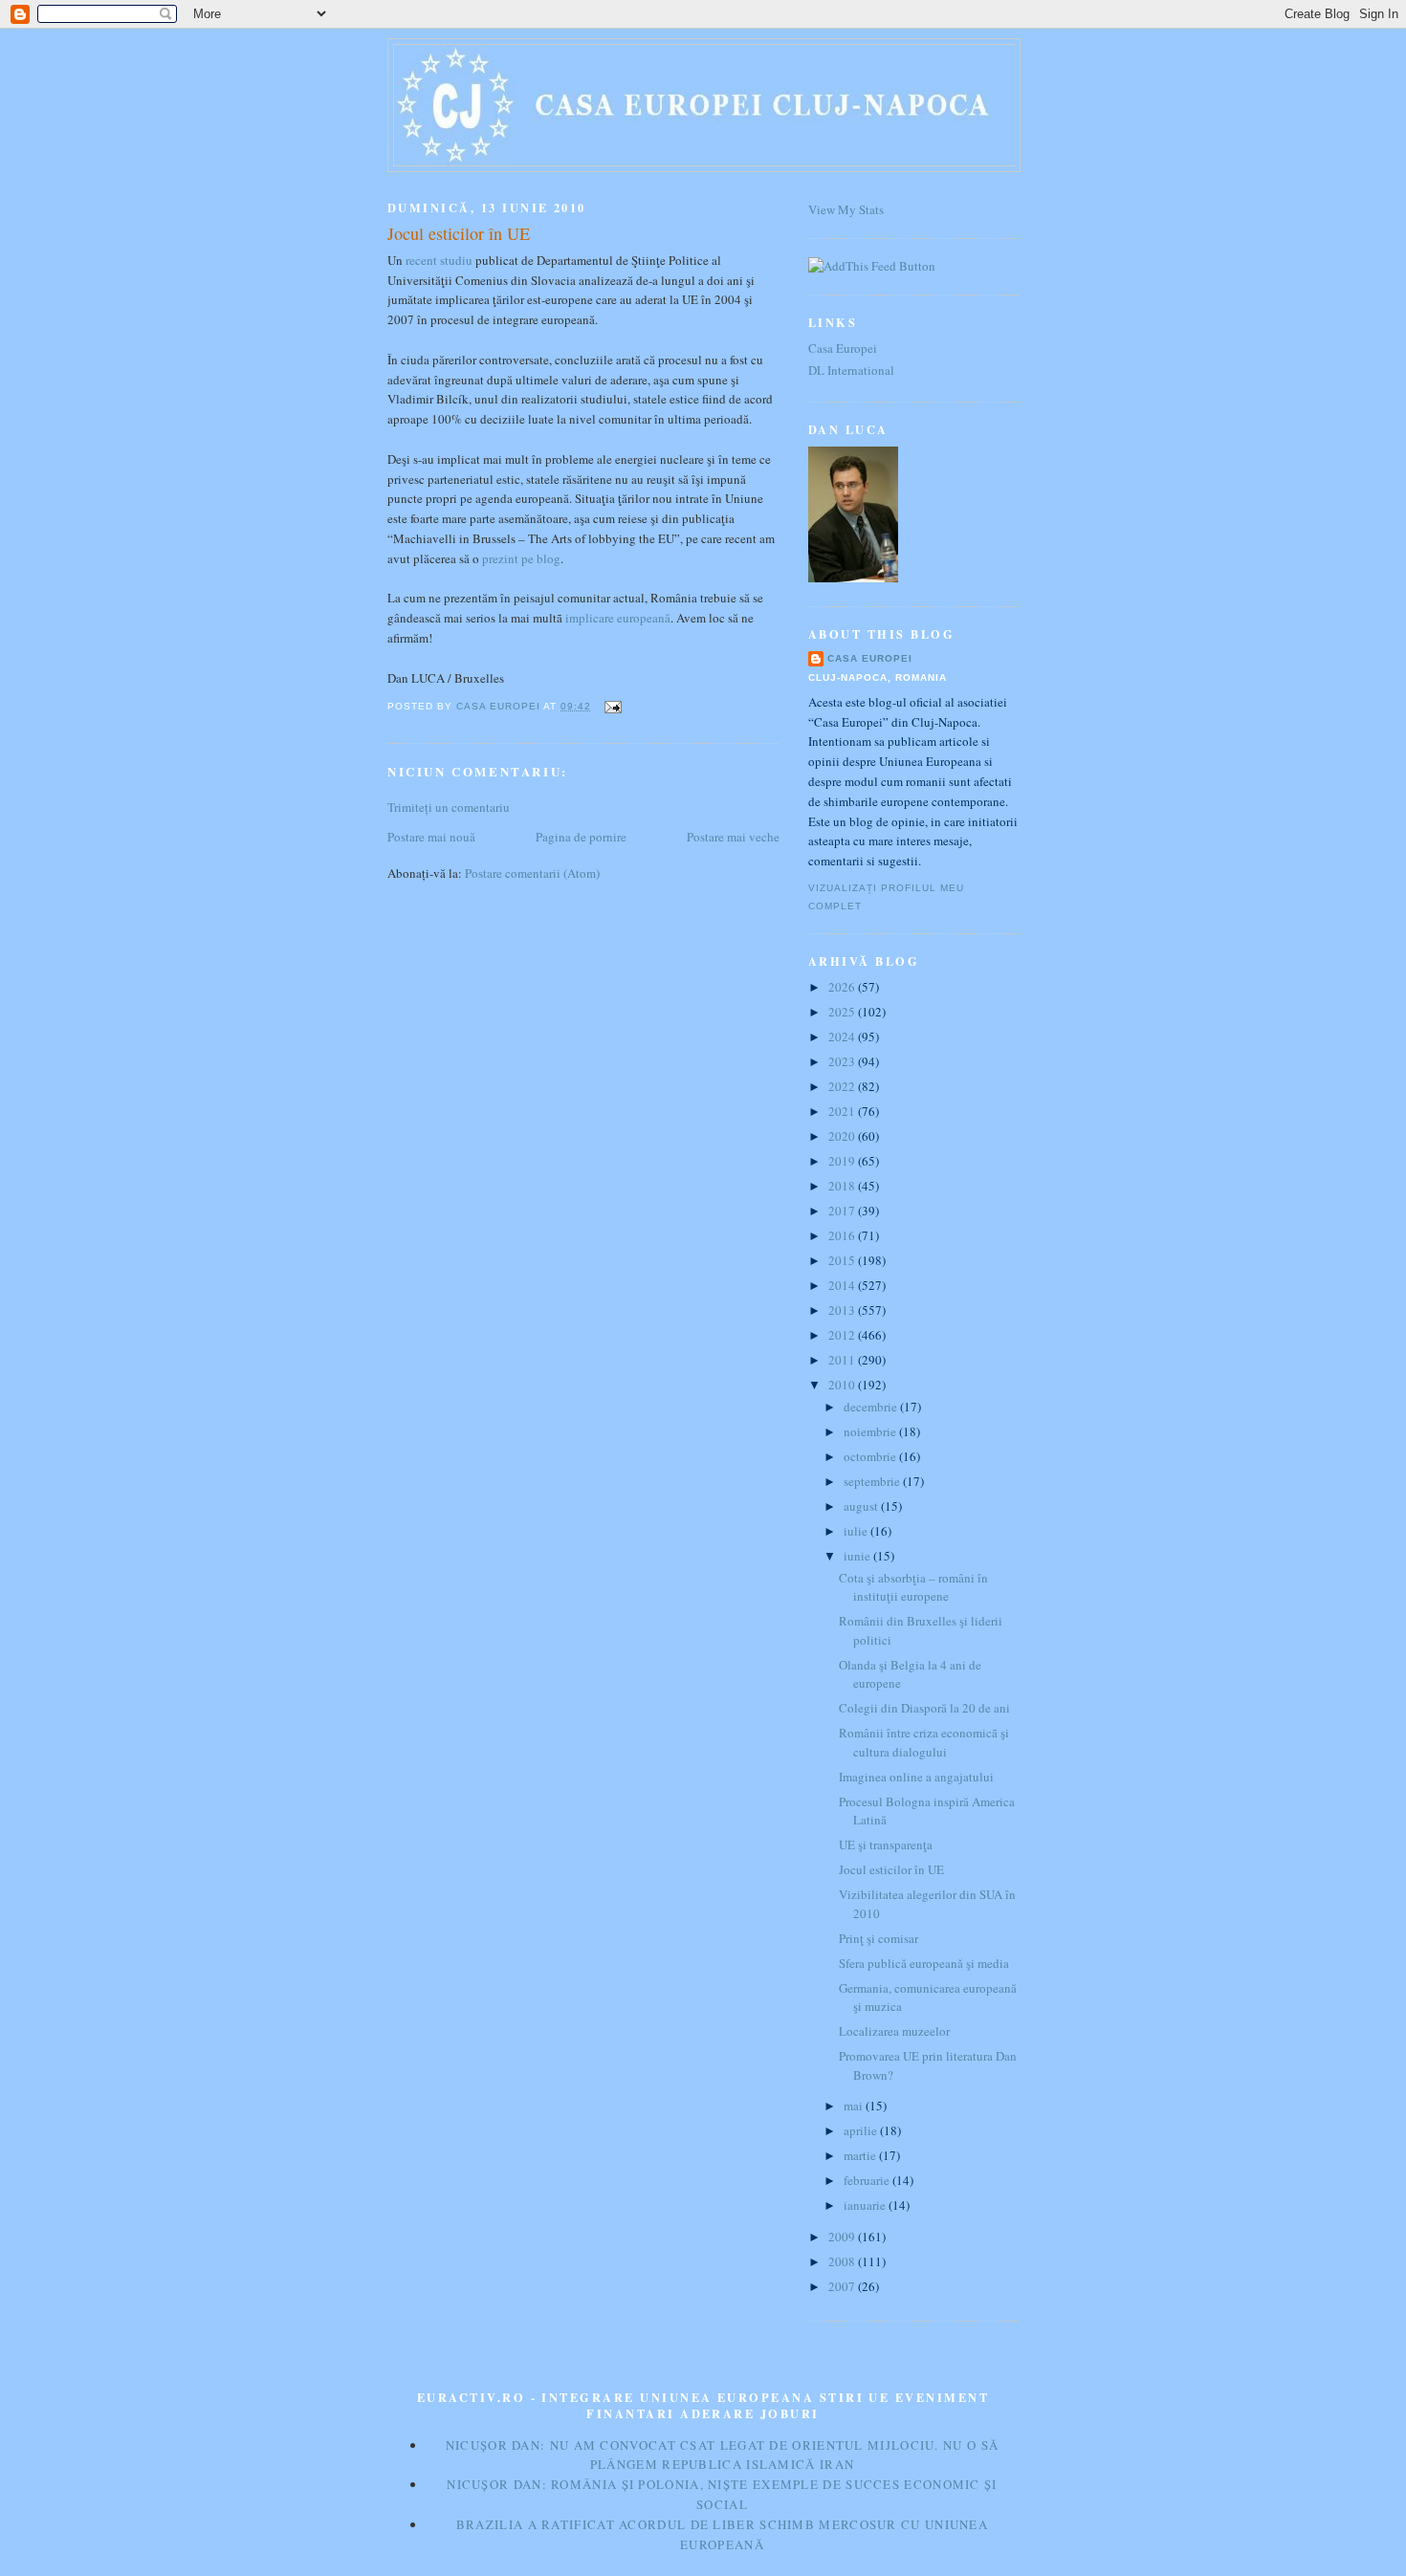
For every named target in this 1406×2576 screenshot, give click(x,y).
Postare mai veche (733, 837)
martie (861, 2155)
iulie (857, 1531)
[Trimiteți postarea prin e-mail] (612, 706)
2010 (843, 1385)
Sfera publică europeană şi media (924, 1963)
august (862, 1506)
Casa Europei (843, 348)
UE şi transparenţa (886, 1845)
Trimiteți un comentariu (449, 807)
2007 (843, 2286)
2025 (843, 1012)
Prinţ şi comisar (879, 1938)
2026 (843, 987)
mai (855, 2106)
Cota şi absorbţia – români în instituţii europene (913, 1587)
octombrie (871, 1456)
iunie (858, 1556)
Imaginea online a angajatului (916, 1777)
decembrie (872, 1407)
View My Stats (846, 209)
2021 (843, 1111)
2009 (843, 2237)
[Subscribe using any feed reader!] (872, 266)
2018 (843, 1186)
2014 (843, 1285)
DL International (851, 370)
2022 (843, 1086)
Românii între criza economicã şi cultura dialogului (924, 1742)
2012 (843, 1335)
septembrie (873, 1481)
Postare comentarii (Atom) (532, 873)
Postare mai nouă (431, 837)
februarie (868, 2180)
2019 (843, 1161)
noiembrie (871, 1431)
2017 (843, 1211)
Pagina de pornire (581, 837)
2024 (843, 1037)
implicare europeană (618, 618)
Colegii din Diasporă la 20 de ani (924, 1708)
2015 (843, 1260)
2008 (843, 2261)
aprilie (862, 2130)
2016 (843, 1235)
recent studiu (439, 260)
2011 (843, 1360)
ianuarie (866, 2205)
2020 (843, 1136)
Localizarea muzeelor (894, 2031)
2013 (843, 1310)
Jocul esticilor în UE (891, 1869)
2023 (843, 1061)
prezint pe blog (521, 558)
